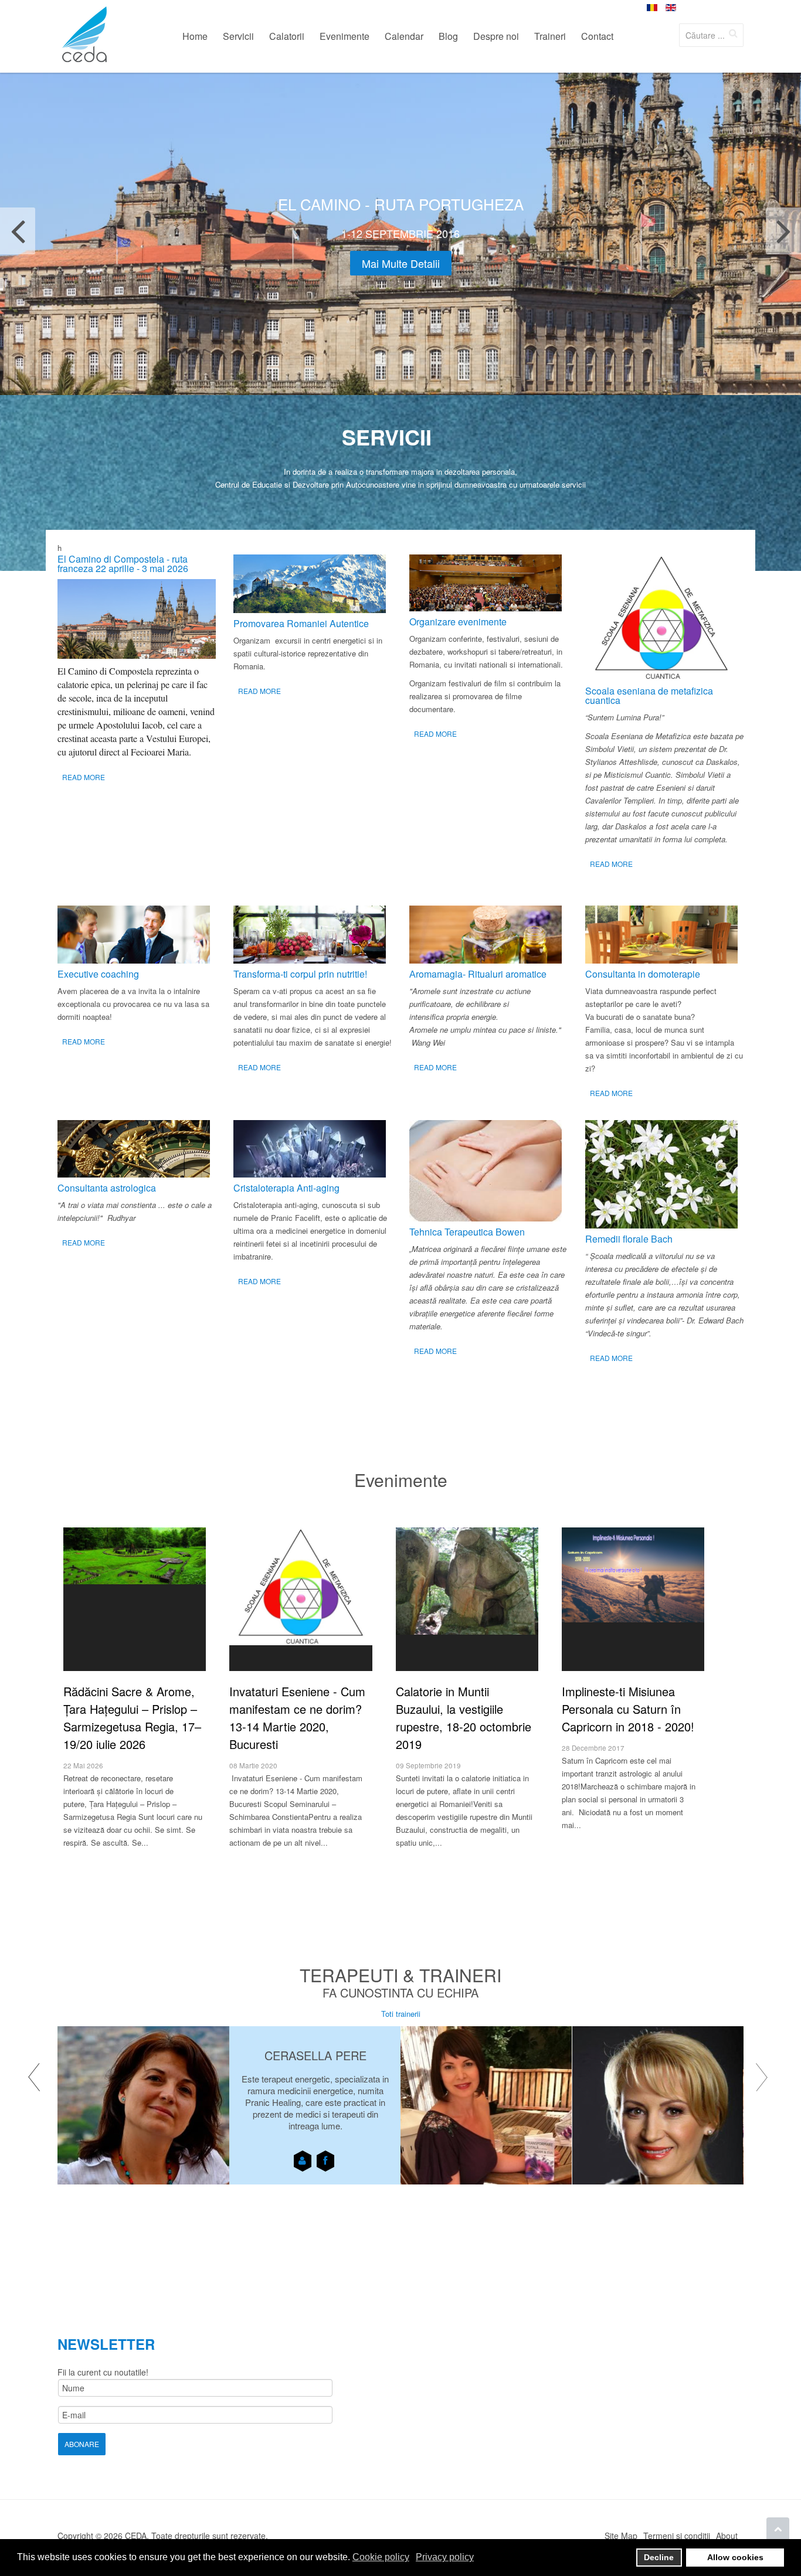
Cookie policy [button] (381, 2557)
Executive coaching (98, 974)
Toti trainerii (401, 2014)
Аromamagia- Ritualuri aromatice (478, 974)
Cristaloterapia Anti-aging (286, 1188)
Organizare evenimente (458, 622)
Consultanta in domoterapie (643, 974)
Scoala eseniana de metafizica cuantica (649, 695)
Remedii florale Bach (629, 1239)
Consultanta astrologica (107, 1188)
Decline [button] (659, 2557)
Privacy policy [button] (445, 2557)
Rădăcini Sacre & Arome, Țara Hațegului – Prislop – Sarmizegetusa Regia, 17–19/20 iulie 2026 (132, 1718)
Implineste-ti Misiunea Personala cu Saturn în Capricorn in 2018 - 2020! (628, 1709)
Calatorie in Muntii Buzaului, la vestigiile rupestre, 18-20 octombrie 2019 (464, 1718)
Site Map (621, 2536)
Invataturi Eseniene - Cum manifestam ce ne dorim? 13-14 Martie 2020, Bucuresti (297, 1718)
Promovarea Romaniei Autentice (301, 623)
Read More (84, 777)
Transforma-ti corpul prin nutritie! (300, 974)
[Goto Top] (778, 2529)
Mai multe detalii (401, 263)
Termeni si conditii (677, 2536)
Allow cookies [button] (735, 2557)
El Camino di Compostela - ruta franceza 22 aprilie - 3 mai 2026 (123, 564)
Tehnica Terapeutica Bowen (467, 1232)
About (727, 2536)
